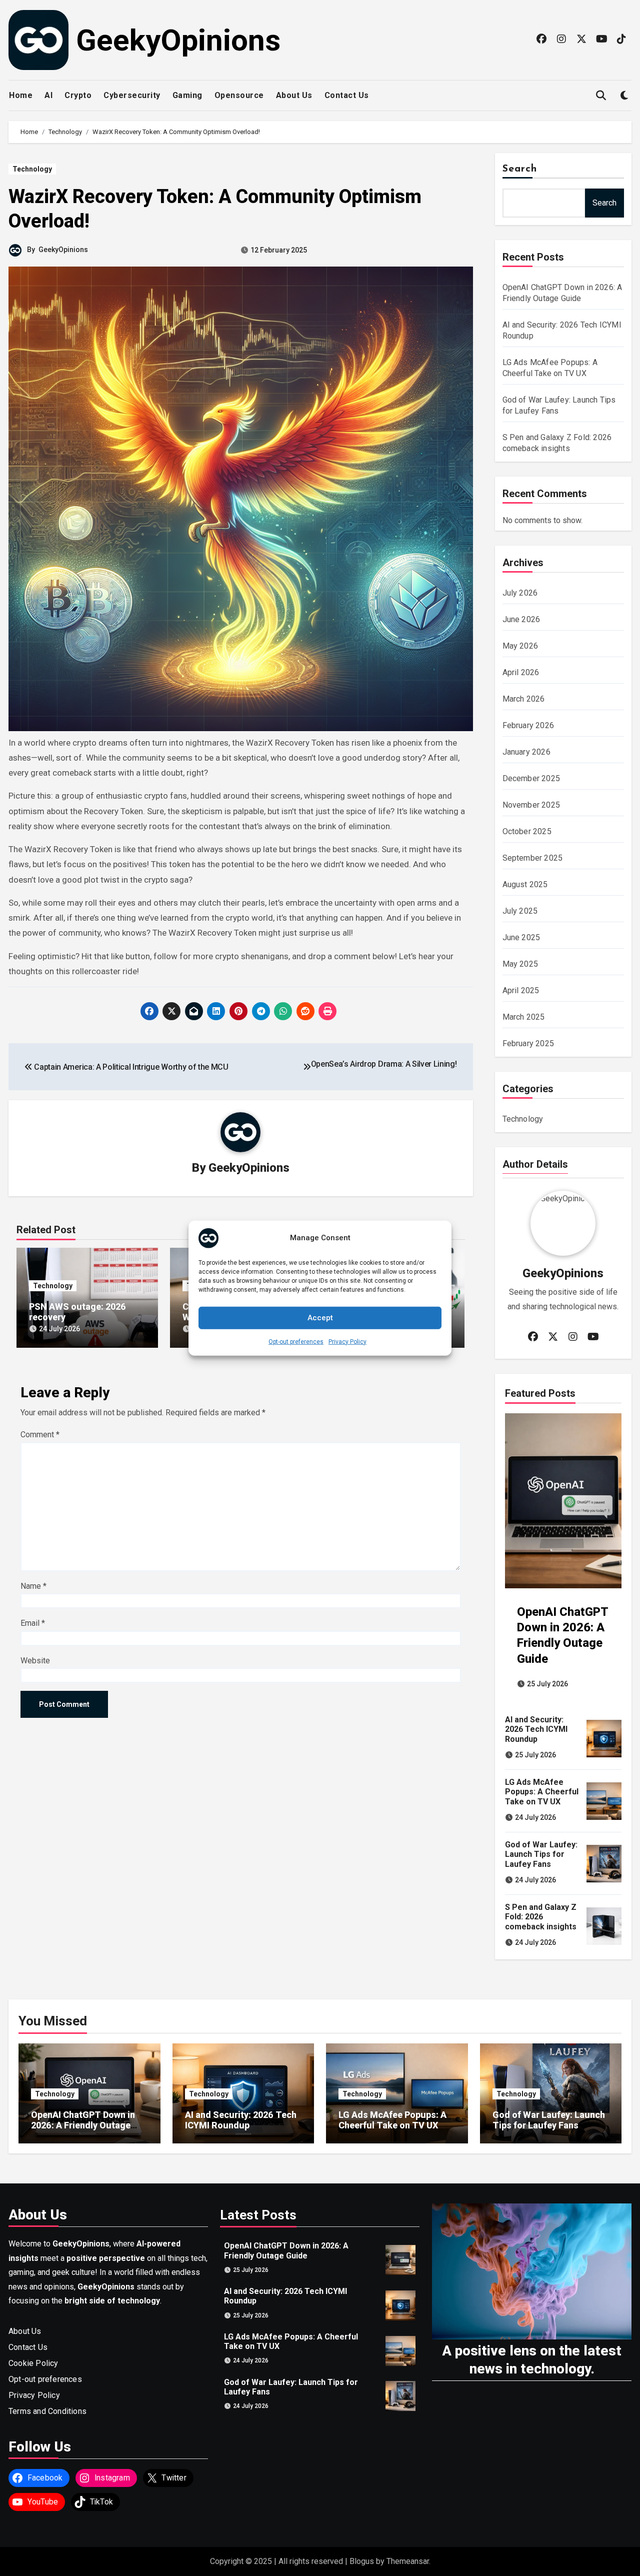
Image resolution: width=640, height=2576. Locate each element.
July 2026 (520, 593)
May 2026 (520, 646)
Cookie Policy (33, 2363)
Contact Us (347, 95)
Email (33, 1623)
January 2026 (526, 752)
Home (21, 95)
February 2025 (528, 1043)
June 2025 (521, 937)
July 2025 (520, 911)
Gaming (187, 95)
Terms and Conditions (47, 2411)
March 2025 (524, 1017)
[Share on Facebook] (149, 1011)
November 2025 (531, 805)
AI (48, 95)
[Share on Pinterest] (238, 1011)
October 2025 (527, 831)
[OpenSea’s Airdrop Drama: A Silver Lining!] (307, 1067)
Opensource (239, 95)
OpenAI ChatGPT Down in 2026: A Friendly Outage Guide (83, 2125)
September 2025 (533, 858)
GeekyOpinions (178, 40)
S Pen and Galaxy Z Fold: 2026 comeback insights (541, 1917)
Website (35, 1661)
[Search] (601, 96)
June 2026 (521, 619)
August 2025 (525, 884)
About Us (294, 95)
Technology (32, 169)
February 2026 (528, 725)
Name (33, 1586)
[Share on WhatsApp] (283, 1011)
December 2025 (531, 778)
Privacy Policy (347, 1341)
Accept (320, 1318)
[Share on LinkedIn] (216, 1011)
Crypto (78, 95)
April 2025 (521, 990)
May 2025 (520, 964)
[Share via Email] (194, 1011)
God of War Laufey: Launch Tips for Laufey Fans (541, 1854)
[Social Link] (542, 39)
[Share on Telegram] (261, 1011)
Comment (40, 1435)
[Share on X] (171, 1011)
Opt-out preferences (296, 1341)
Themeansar (408, 2561)
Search (520, 169)
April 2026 (521, 672)
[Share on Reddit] (305, 1011)
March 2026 (524, 699)
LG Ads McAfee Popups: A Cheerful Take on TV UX (542, 1792)
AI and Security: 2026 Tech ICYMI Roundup (536, 1729)
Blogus (362, 2561)
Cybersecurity (132, 95)
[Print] (327, 1011)
